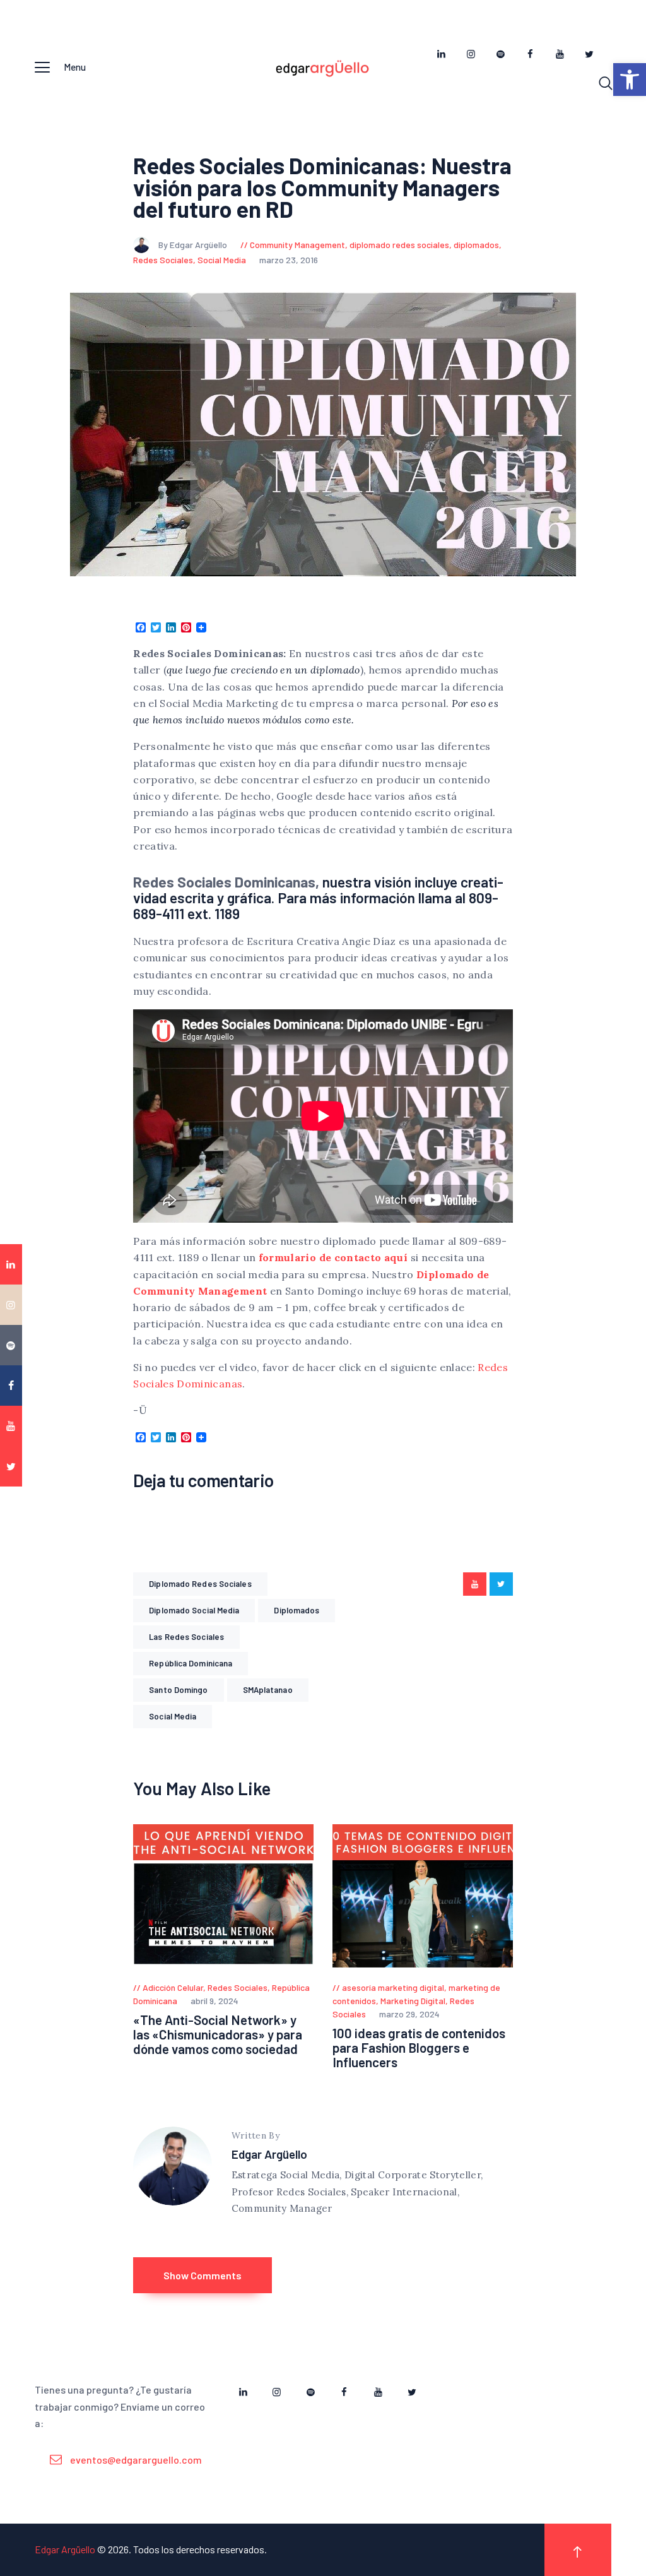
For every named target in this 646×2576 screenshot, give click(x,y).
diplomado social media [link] (194, 1610)
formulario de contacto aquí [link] (333, 1257)
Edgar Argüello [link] (269, 2154)
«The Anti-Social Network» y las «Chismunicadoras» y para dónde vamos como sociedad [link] (218, 2035)
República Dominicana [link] (191, 1663)
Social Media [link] (222, 260)
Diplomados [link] (297, 1610)
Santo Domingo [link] (178, 1690)
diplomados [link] (476, 245)
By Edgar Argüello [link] (194, 245)
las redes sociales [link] (186, 1637)
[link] (630, 80)
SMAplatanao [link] (268, 1690)
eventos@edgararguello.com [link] (136, 2460)
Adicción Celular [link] (173, 1987)
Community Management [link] (297, 245)
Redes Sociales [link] (163, 260)
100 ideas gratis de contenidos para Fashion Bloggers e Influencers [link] (419, 2048)
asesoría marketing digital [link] (393, 1987)
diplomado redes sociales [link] (399, 245)
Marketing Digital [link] (413, 2001)
